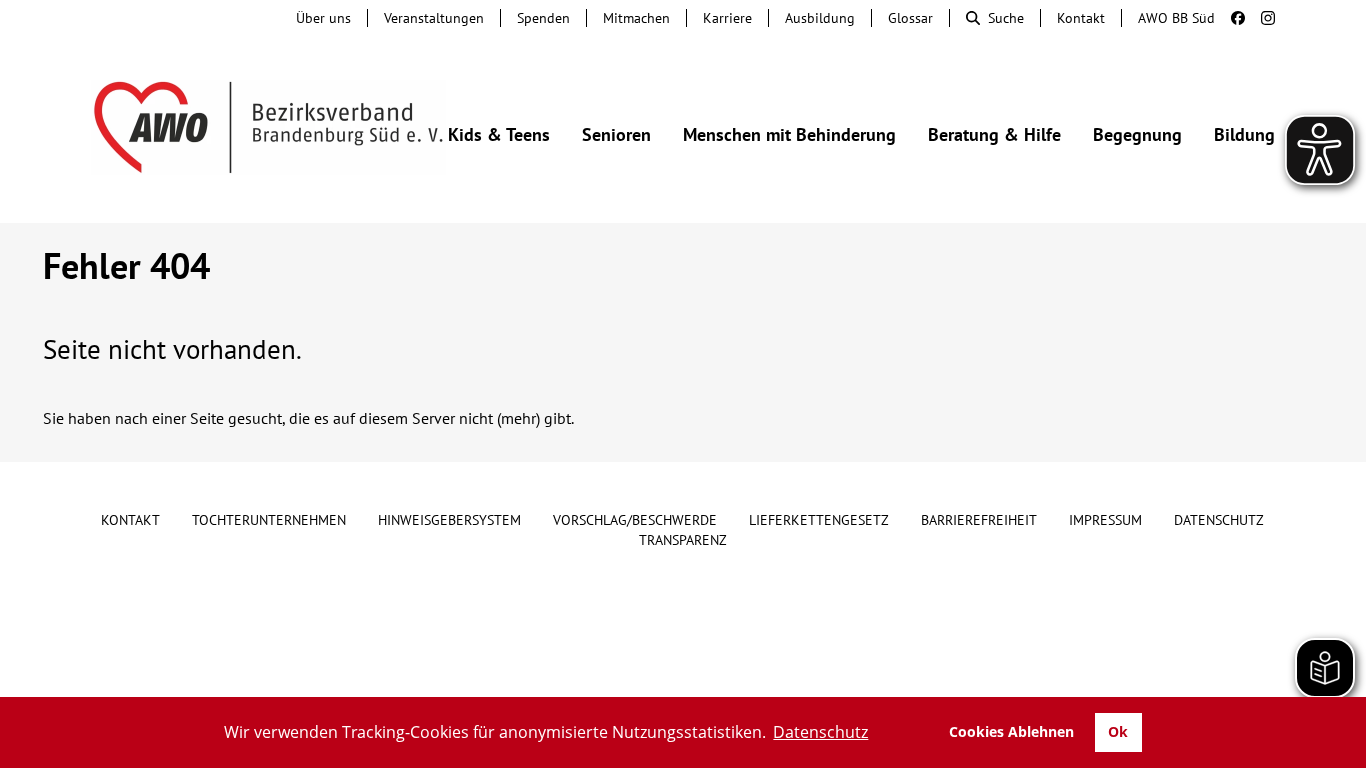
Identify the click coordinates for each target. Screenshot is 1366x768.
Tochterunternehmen (269, 520)
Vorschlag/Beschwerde (635, 520)
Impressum (1105, 520)
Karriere (727, 18)
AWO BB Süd (1176, 18)
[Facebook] (1230, 18)
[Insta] (1260, 18)
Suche (1006, 18)
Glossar (910, 18)
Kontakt (1081, 18)
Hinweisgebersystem (449, 520)
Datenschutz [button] (820, 732)
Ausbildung (820, 18)
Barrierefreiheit (979, 520)
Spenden (543, 18)
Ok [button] (1118, 731)
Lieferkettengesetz (819, 520)
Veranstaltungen (434, 18)
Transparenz (683, 540)
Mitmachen (636, 18)
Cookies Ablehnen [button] (1011, 731)
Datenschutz (1219, 520)
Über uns (323, 18)
